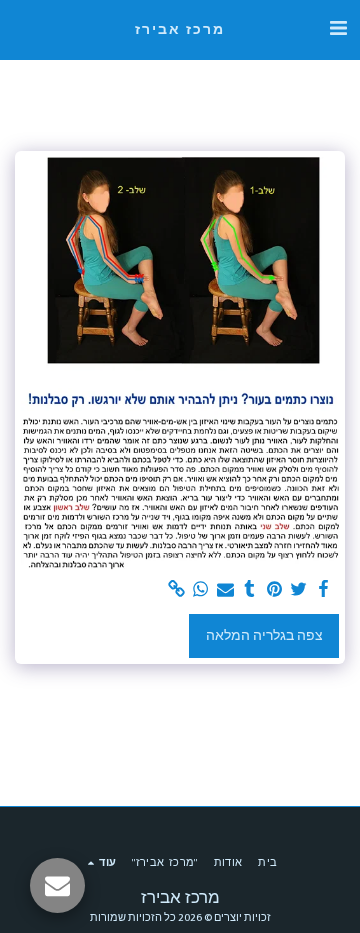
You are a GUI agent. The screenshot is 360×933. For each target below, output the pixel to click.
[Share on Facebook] (324, 589)
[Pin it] (275, 589)
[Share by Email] (226, 589)
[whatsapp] (201, 589)
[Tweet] (299, 589)
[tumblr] (250, 589)
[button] (338, 29)
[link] (177, 589)
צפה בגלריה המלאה (264, 635)
